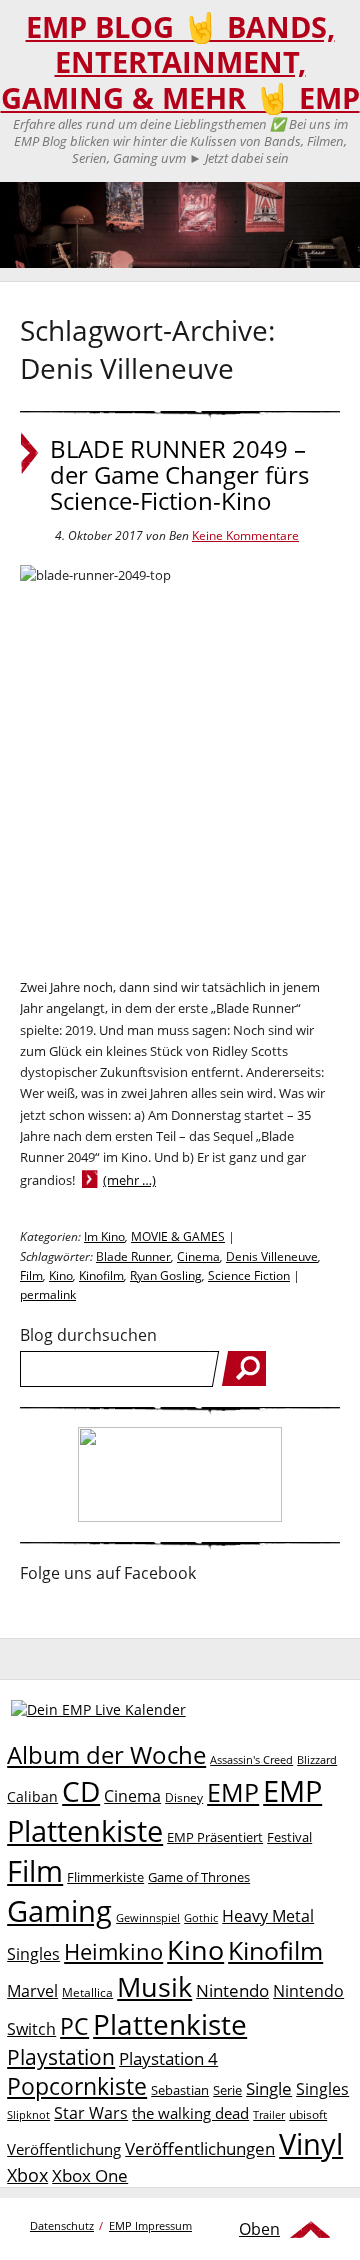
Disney (184, 1797)
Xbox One (90, 2175)
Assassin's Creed (251, 1760)
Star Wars (91, 2113)
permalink (48, 1294)
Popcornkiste (77, 2086)
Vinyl (311, 2143)
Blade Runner (133, 1256)
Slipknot (28, 2114)
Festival (289, 1837)
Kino (61, 1275)
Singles (322, 2088)
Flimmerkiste (105, 1877)
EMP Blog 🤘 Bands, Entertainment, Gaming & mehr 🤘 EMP (180, 62)
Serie (227, 2090)
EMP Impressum (150, 2225)
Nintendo (232, 1990)
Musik (154, 1986)
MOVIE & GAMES (178, 1236)
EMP (233, 1792)
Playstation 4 (168, 2058)
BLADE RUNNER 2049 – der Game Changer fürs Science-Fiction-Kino (179, 475)
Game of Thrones (199, 1877)
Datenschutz (62, 2225)
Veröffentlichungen (200, 2148)
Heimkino (113, 1951)
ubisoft (308, 2114)
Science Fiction (249, 1275)
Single (269, 2088)
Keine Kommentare (245, 535)
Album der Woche (106, 1755)
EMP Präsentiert (215, 1837)
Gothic (201, 1917)
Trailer (269, 2114)
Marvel (32, 1990)
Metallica (87, 1992)
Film (31, 1275)
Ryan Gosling (166, 1275)
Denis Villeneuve (272, 1256)
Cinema (198, 1256)
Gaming (59, 1911)
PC (74, 2026)
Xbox (27, 2175)
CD (81, 1791)
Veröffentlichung (64, 2149)
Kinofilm (101, 1275)
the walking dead (190, 2113)
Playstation (61, 2057)
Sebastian (180, 2090)
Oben (259, 2229)
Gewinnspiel (148, 1917)
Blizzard (317, 1760)
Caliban (32, 1796)
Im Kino (104, 1236)
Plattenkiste (170, 2024)
